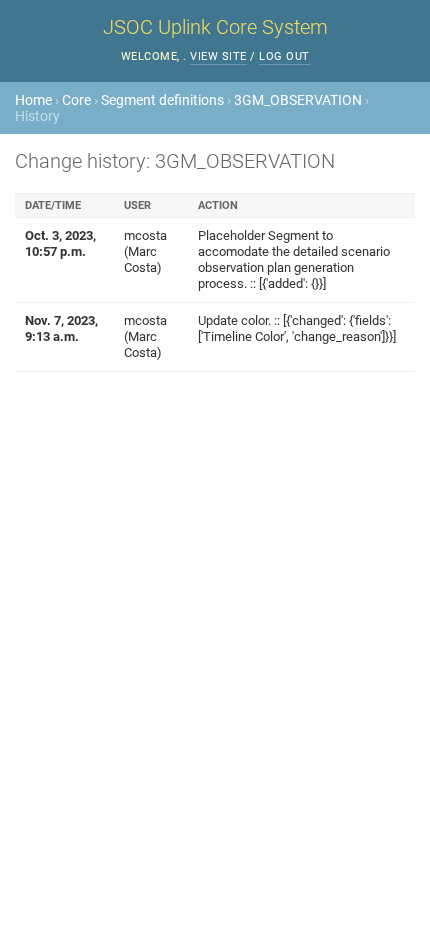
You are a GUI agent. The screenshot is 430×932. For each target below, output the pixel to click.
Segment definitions (162, 100)
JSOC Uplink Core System (215, 27)
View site (218, 56)
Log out (284, 56)
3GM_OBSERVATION (298, 100)
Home (33, 100)
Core (76, 100)
